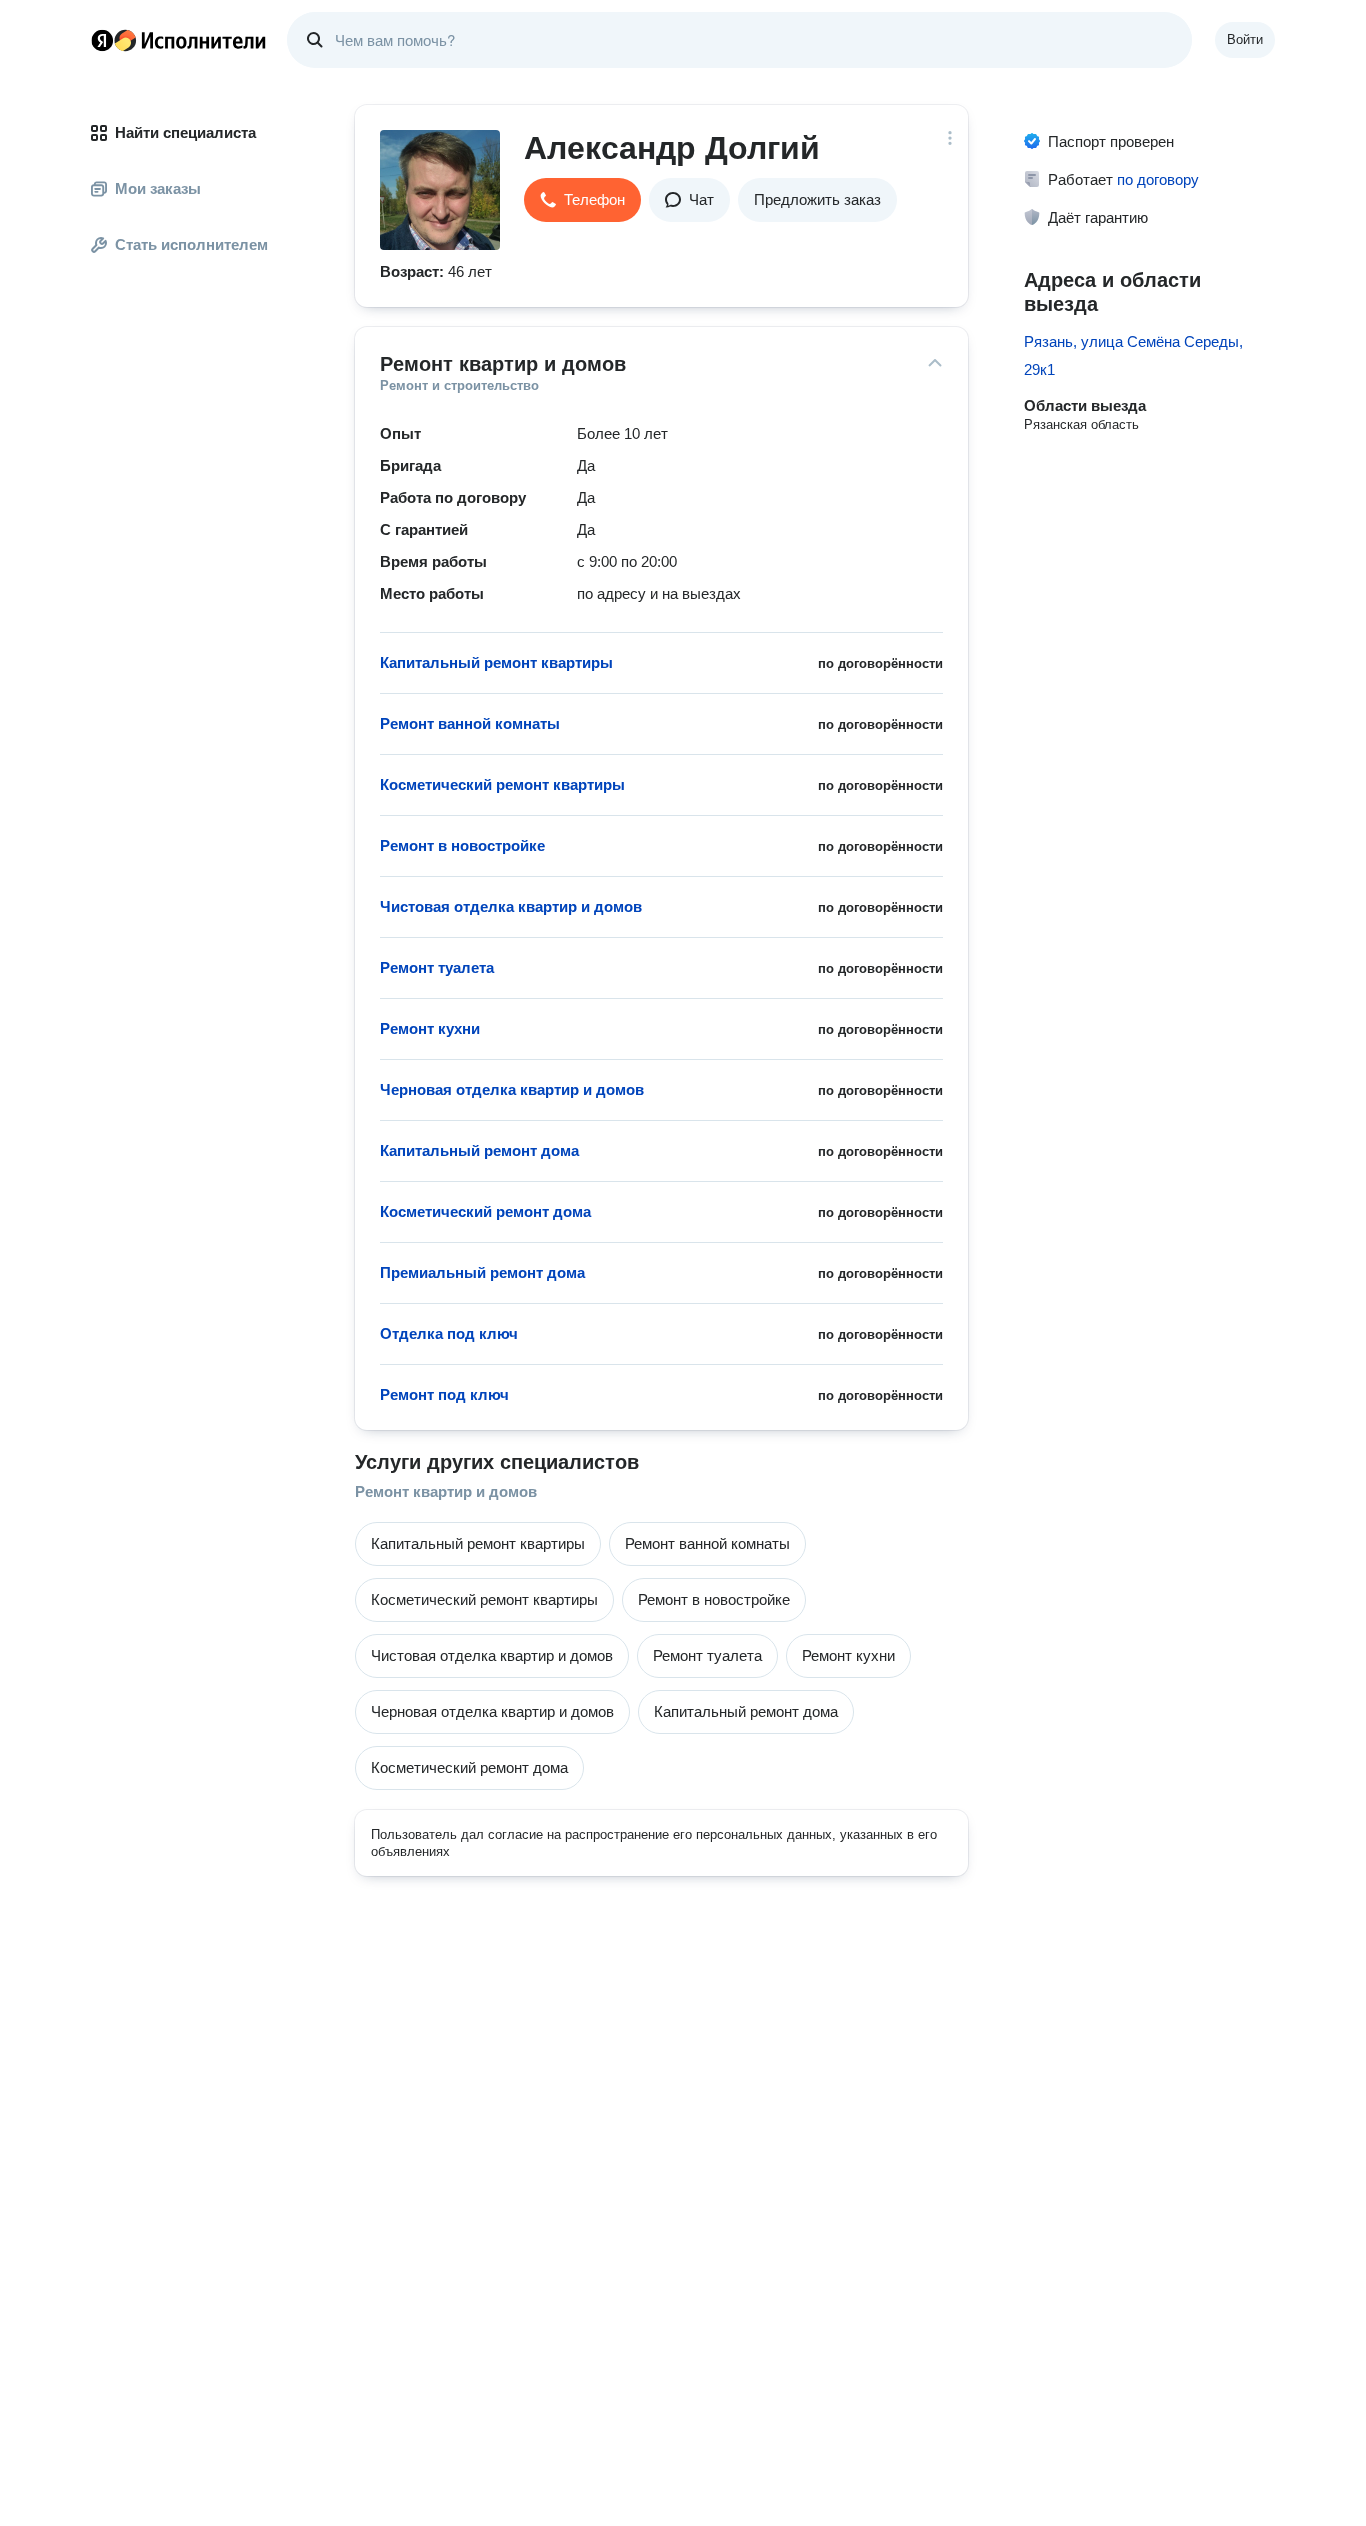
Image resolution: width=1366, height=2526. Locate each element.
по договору (1158, 179)
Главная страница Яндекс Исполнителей (179, 40)
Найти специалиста (185, 132)
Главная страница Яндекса (102, 40)
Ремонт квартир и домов (446, 1491)
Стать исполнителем (191, 244)
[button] (582, 200)
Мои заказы (158, 188)
